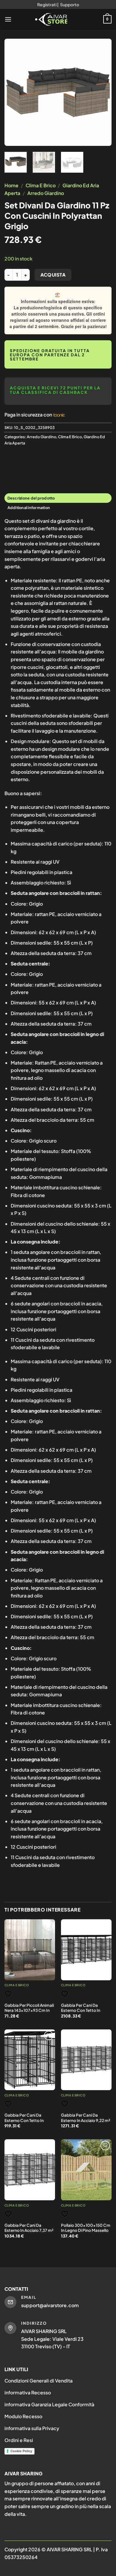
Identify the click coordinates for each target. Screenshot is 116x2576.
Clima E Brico (41, 185)
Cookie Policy (21, 2451)
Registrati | (48, 4)
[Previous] (14, 92)
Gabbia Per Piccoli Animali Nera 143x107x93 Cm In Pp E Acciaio (29, 2010)
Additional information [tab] (29, 508)
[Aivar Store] (51, 19)
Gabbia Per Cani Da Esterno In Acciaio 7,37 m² (29, 2228)
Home (11, 185)
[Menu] (8, 19)
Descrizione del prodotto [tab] (31, 498)
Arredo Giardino (46, 193)
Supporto (70, 4)
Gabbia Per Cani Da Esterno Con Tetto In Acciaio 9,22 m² (81, 2010)
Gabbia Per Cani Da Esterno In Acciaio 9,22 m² (86, 2118)
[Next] (102, 92)
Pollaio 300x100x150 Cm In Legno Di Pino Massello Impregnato (86, 2230)
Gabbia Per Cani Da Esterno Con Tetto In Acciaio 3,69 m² (24, 2120)
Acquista (53, 275)
